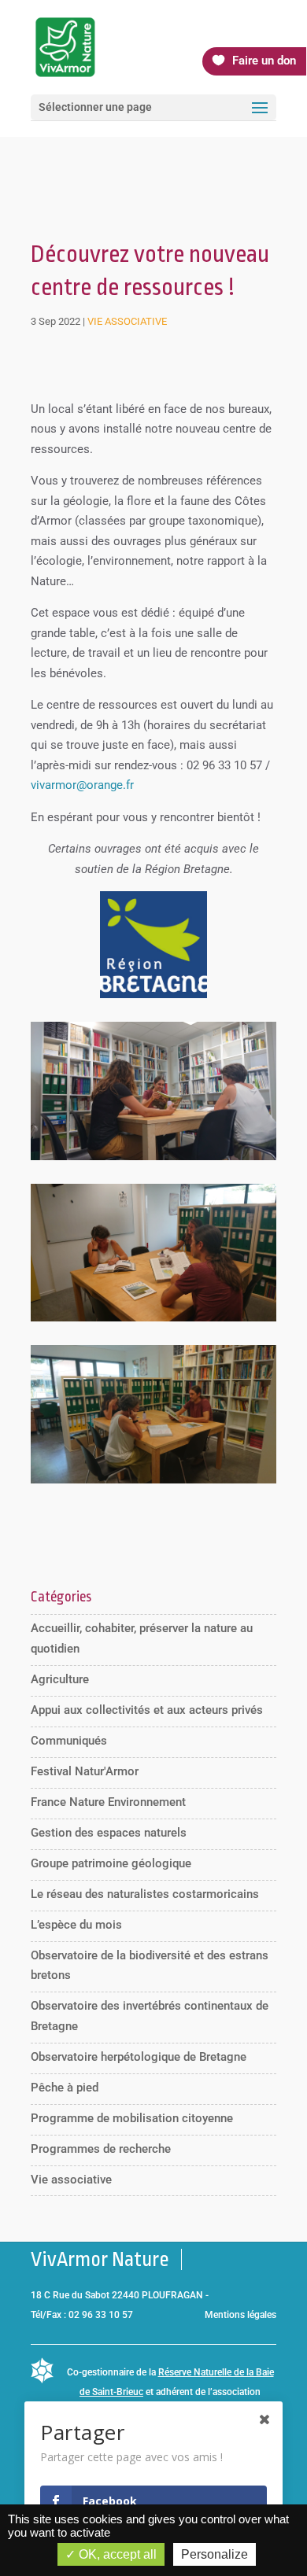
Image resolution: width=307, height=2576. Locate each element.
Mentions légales (240, 2315)
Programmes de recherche (101, 2149)
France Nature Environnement (108, 1802)
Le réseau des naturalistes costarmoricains (145, 1894)
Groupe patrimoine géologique (111, 1863)
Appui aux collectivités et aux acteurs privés (147, 1710)
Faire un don (264, 61)
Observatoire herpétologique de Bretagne (139, 2057)
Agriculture (60, 1679)
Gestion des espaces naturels (109, 1833)
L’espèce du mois (76, 1925)
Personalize (215, 2554)
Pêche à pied (65, 2088)
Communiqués (69, 1741)
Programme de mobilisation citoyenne (132, 2118)
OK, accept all (116, 2554)
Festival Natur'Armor (85, 1771)
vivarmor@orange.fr (82, 785)
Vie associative (127, 321)
